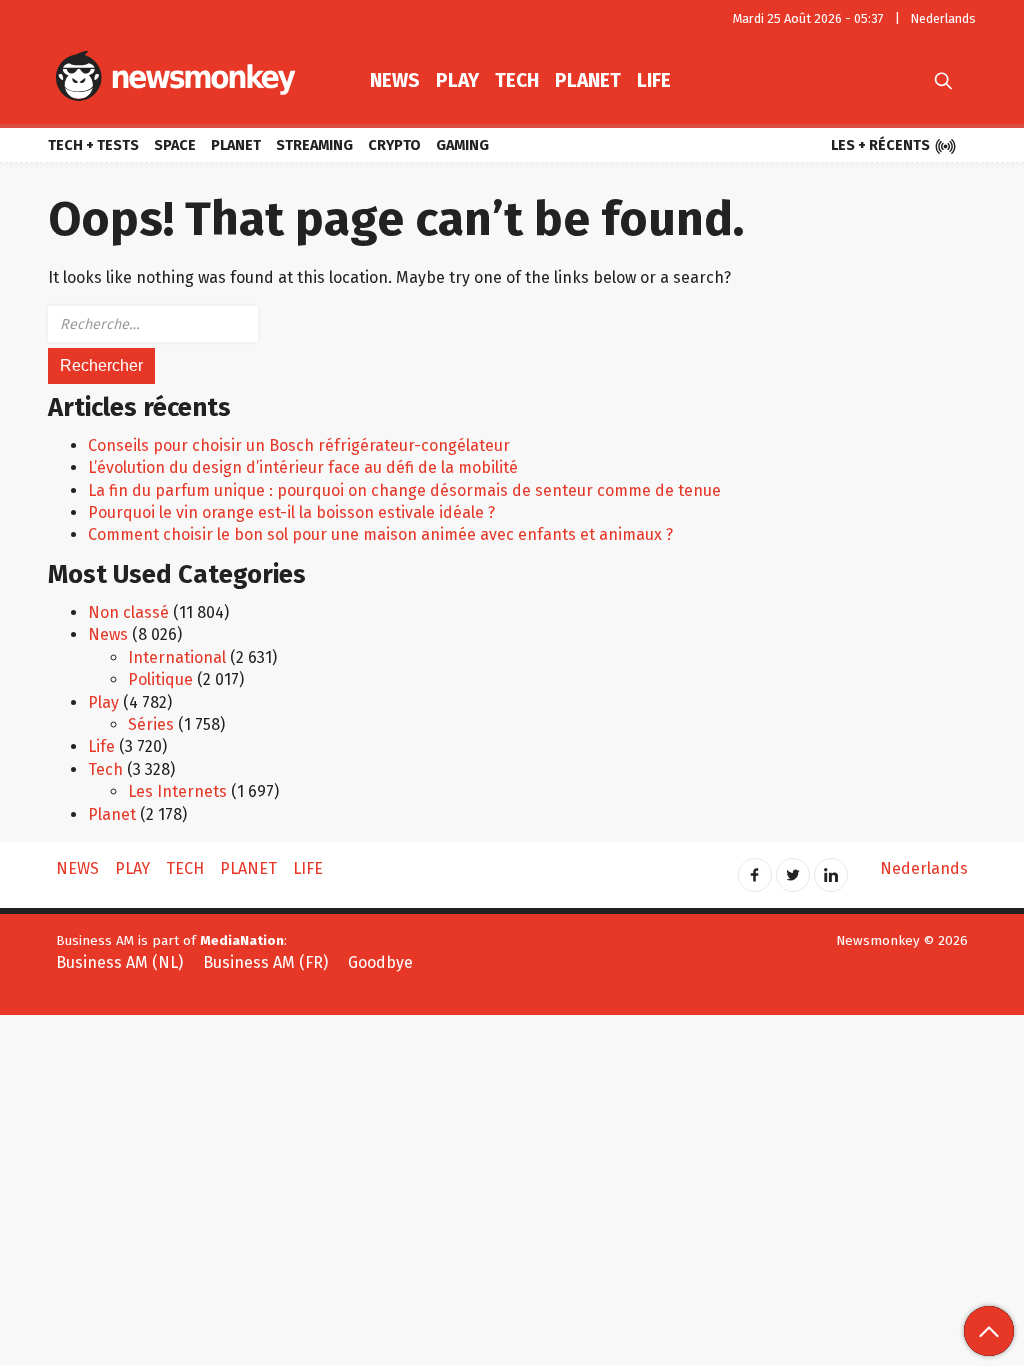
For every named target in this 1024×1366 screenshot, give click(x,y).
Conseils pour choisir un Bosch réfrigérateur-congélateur (299, 445)
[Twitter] (793, 868)
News (395, 80)
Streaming (314, 145)
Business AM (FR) (265, 962)
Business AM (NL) (119, 962)
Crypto (394, 145)
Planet (588, 80)
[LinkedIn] (831, 868)
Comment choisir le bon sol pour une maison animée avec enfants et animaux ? (380, 534)
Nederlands (943, 18)
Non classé (128, 612)
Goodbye (380, 962)
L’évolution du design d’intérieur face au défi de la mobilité (303, 467)
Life (654, 80)
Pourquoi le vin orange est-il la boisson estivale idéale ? (291, 512)
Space (175, 145)
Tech (517, 80)
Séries (151, 724)
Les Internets (177, 791)
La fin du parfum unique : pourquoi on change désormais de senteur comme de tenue (404, 490)
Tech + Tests (93, 145)
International (177, 657)
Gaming (462, 145)
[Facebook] (755, 868)
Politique (160, 679)
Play (457, 80)
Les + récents (894, 147)
